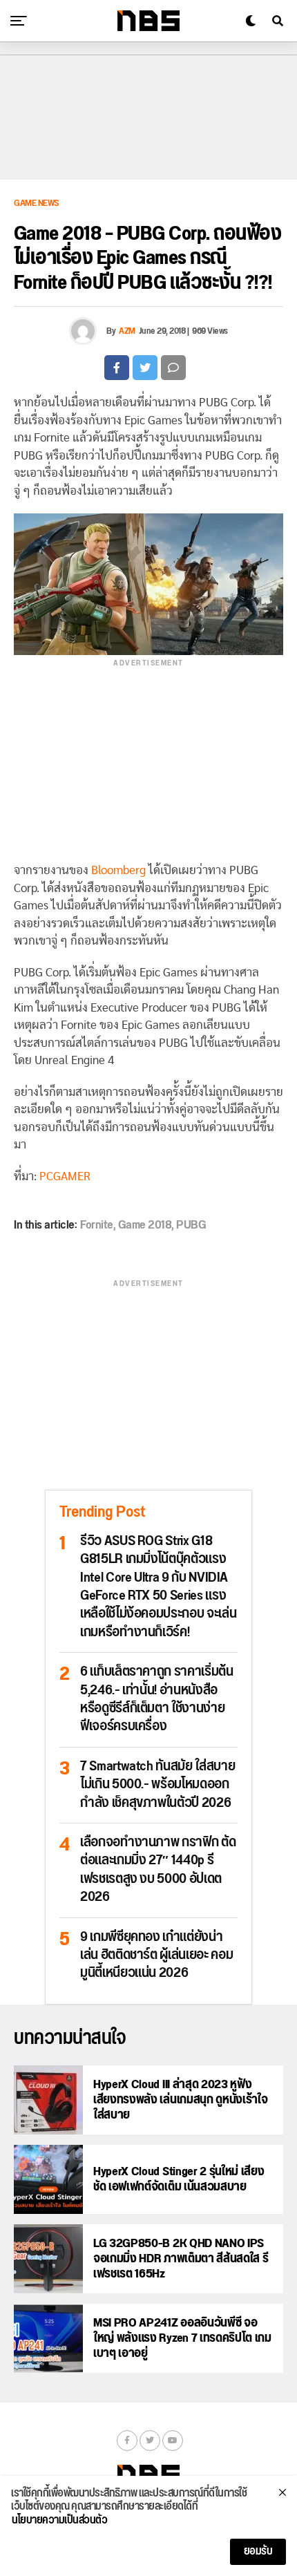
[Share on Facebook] (117, 368)
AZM (127, 331)
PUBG (191, 1225)
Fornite (97, 1225)
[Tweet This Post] (145, 368)
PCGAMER (65, 1176)
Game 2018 (145, 1225)
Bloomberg (118, 870)
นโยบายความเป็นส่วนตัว (59, 2521)
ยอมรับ (258, 2551)
